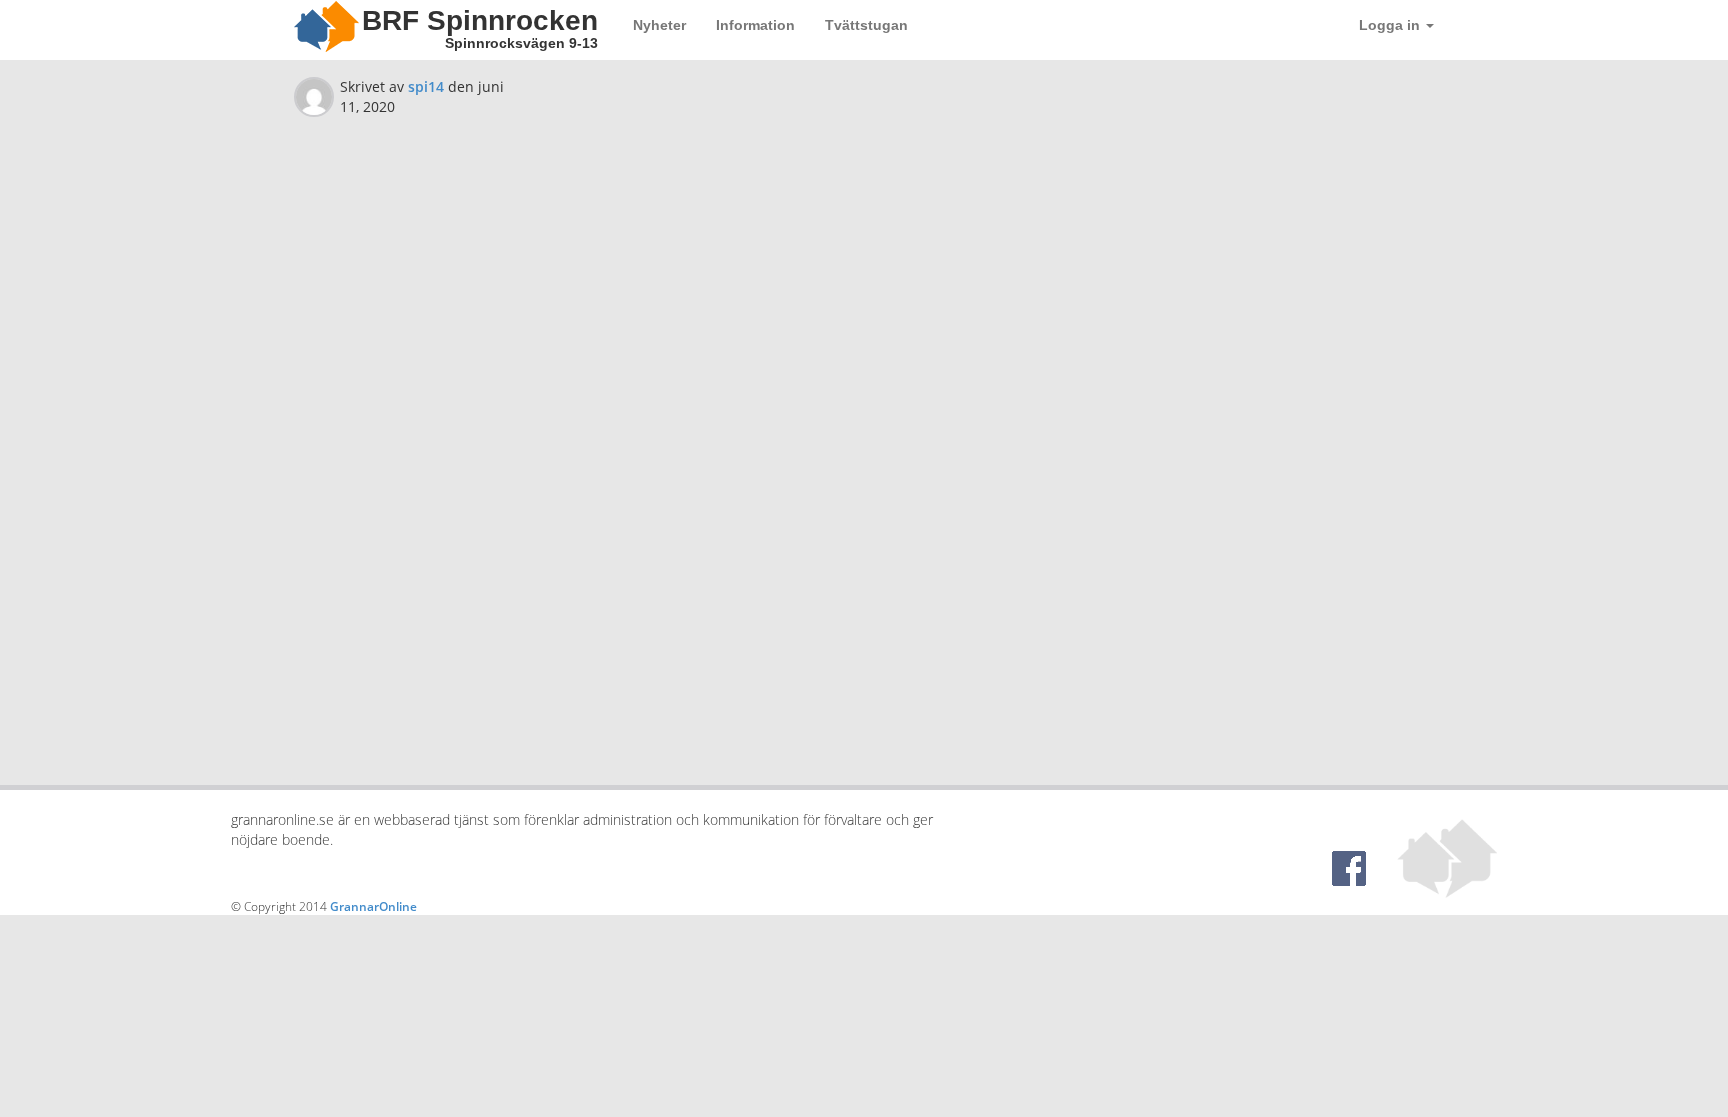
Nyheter (659, 25)
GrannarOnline (373, 906)
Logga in (1391, 25)
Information (755, 25)
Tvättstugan (866, 25)
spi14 (426, 86)
